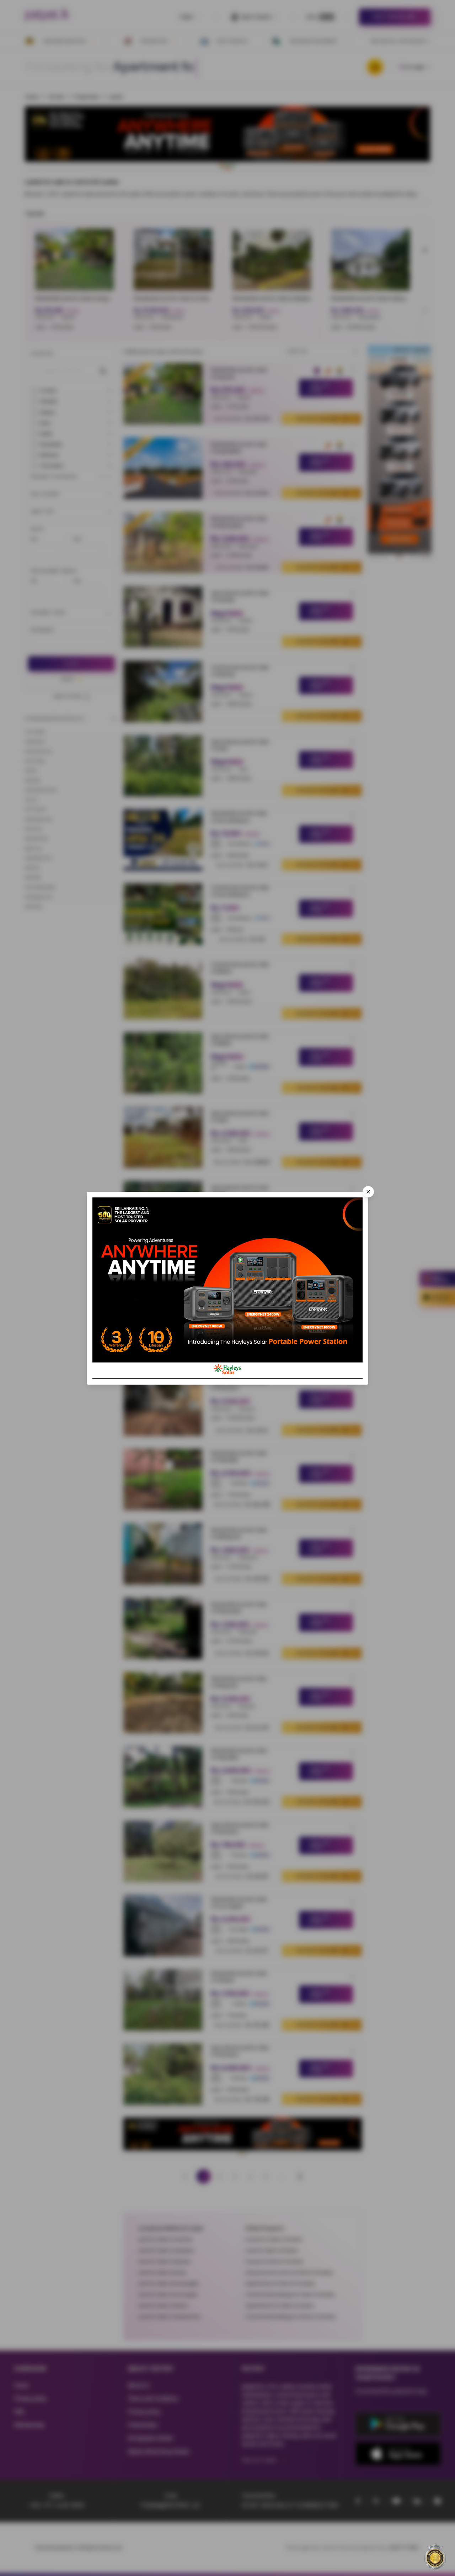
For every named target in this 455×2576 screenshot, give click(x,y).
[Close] (368, 1192)
